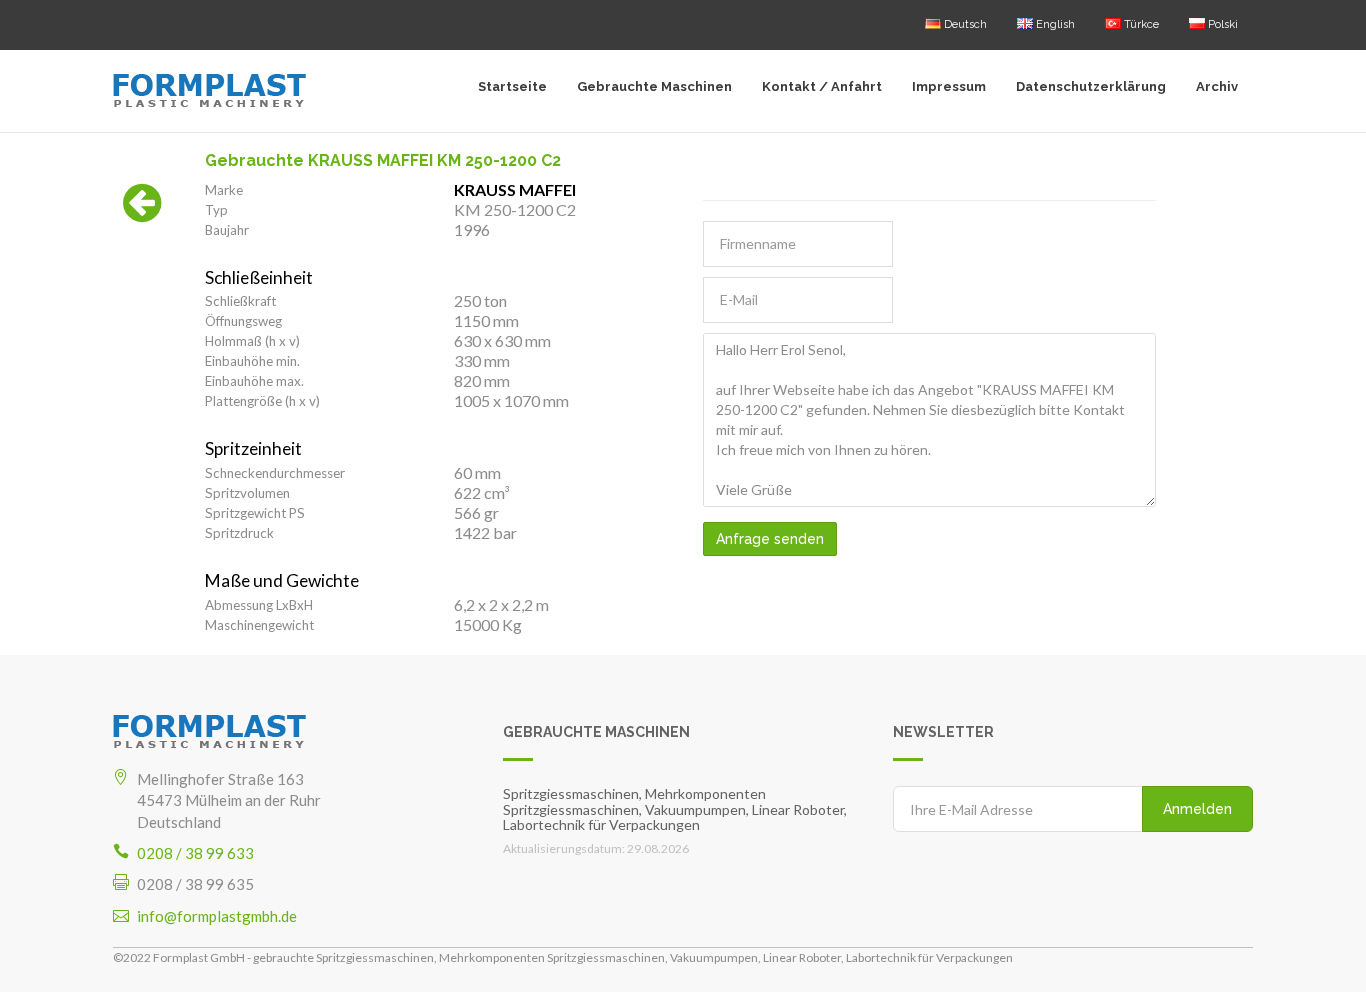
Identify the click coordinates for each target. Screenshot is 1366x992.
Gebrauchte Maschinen (654, 86)
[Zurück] (142, 213)
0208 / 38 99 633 (195, 853)
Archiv (1217, 86)
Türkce (1140, 24)
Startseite (512, 86)
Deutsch (964, 24)
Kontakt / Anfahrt (822, 86)
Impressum (949, 86)
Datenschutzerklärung (1091, 86)
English (1054, 24)
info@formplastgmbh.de (217, 916)
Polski (1221, 24)
